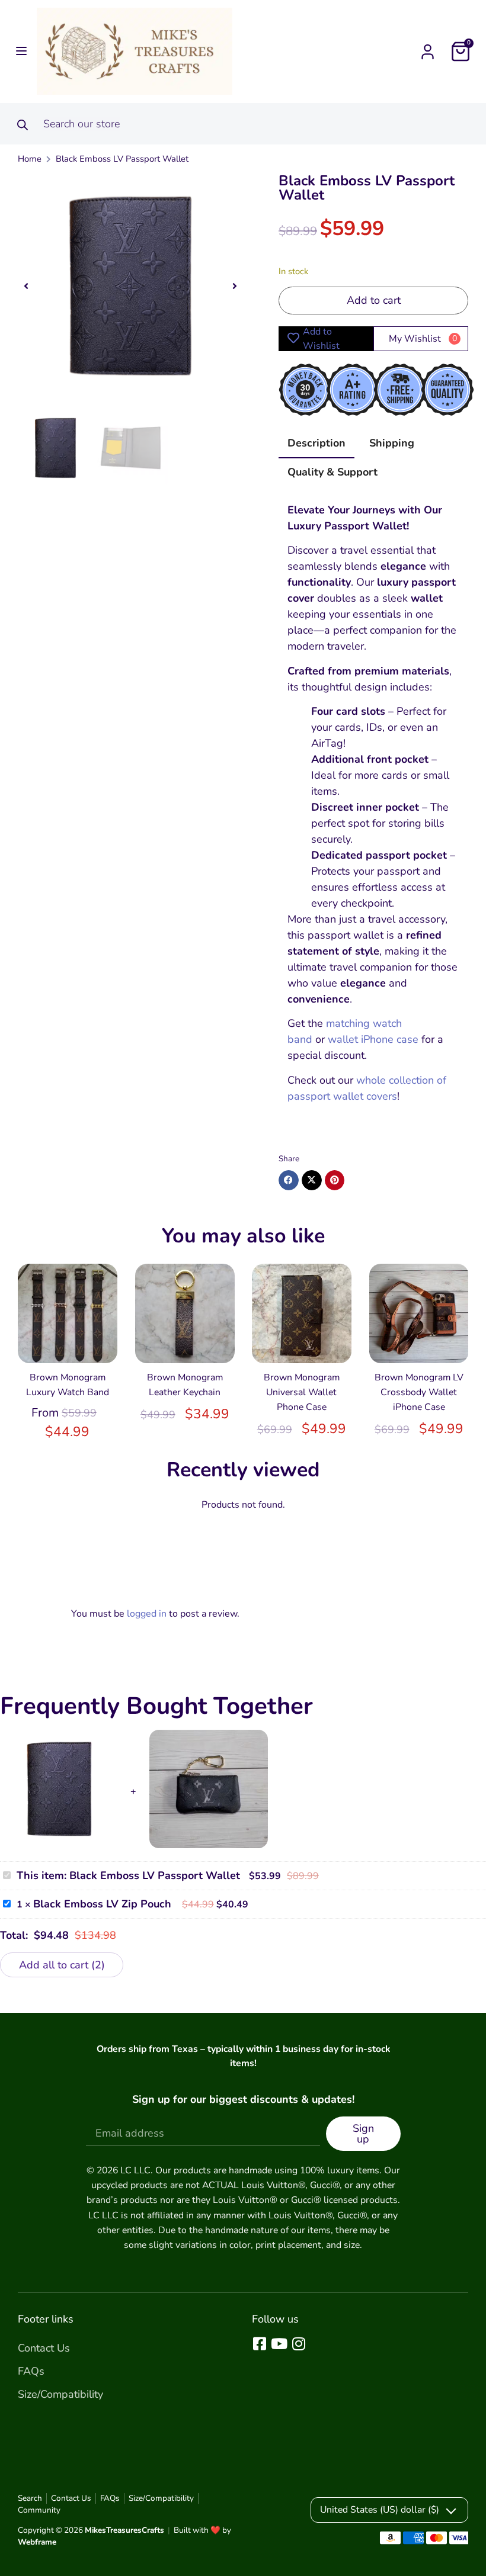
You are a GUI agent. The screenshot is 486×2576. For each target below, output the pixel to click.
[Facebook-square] (259, 2344)
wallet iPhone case (373, 1039)
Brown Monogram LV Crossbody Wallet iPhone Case (418, 1392)
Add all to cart (60, 1965)
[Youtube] (279, 2344)
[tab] (316, 447)
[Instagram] (298, 2344)
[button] (19, 51)
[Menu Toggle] (428, 52)
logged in (147, 1614)
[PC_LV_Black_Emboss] (130, 286)
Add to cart (374, 300)
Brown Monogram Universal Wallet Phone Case (302, 1392)
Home (30, 159)
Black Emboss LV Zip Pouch (102, 1904)
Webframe (37, 2542)
